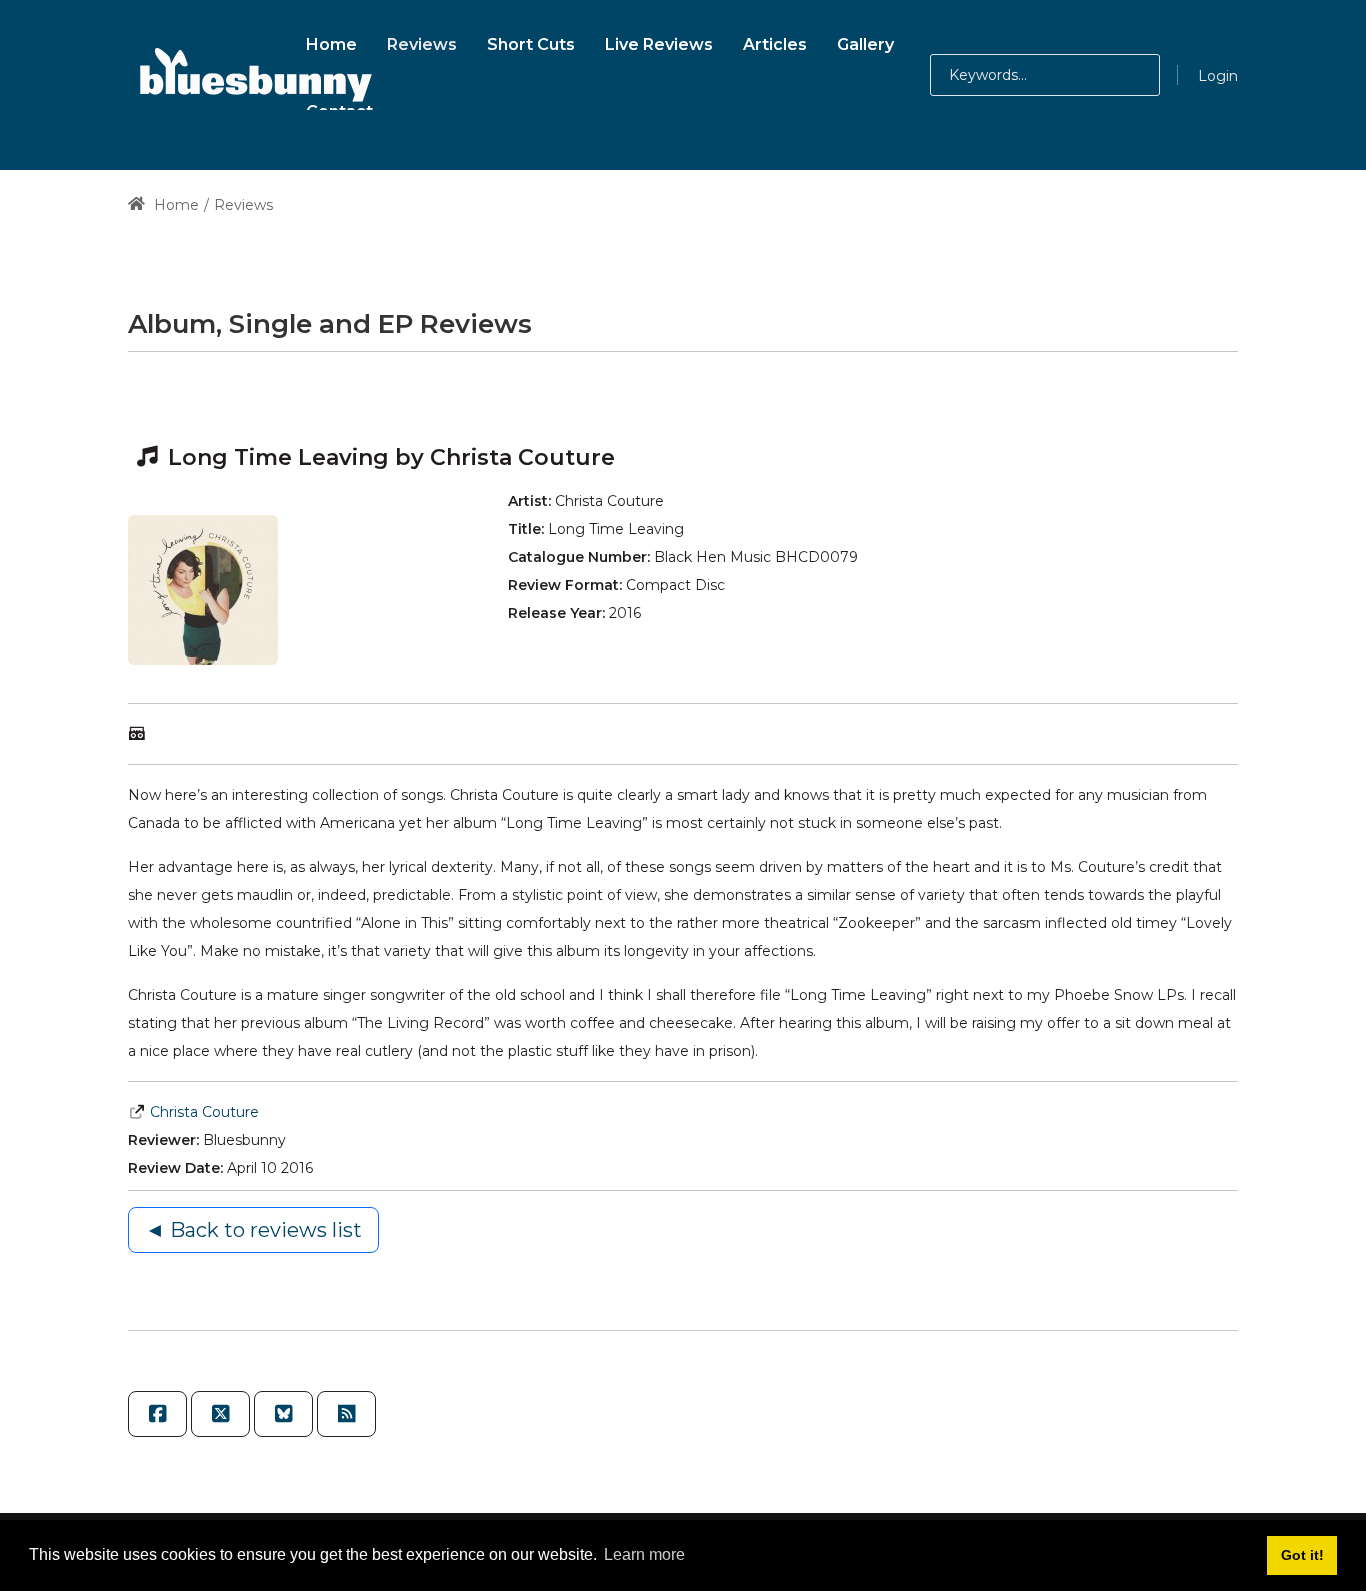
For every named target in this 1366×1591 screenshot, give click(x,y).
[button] (1116, 75)
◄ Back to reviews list (253, 1230)
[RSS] (346, 1414)
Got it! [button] (1302, 1555)
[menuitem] (331, 41)
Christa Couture (204, 1112)
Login (1218, 76)
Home (174, 205)
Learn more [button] (644, 1554)
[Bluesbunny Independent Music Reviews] (253, 75)
